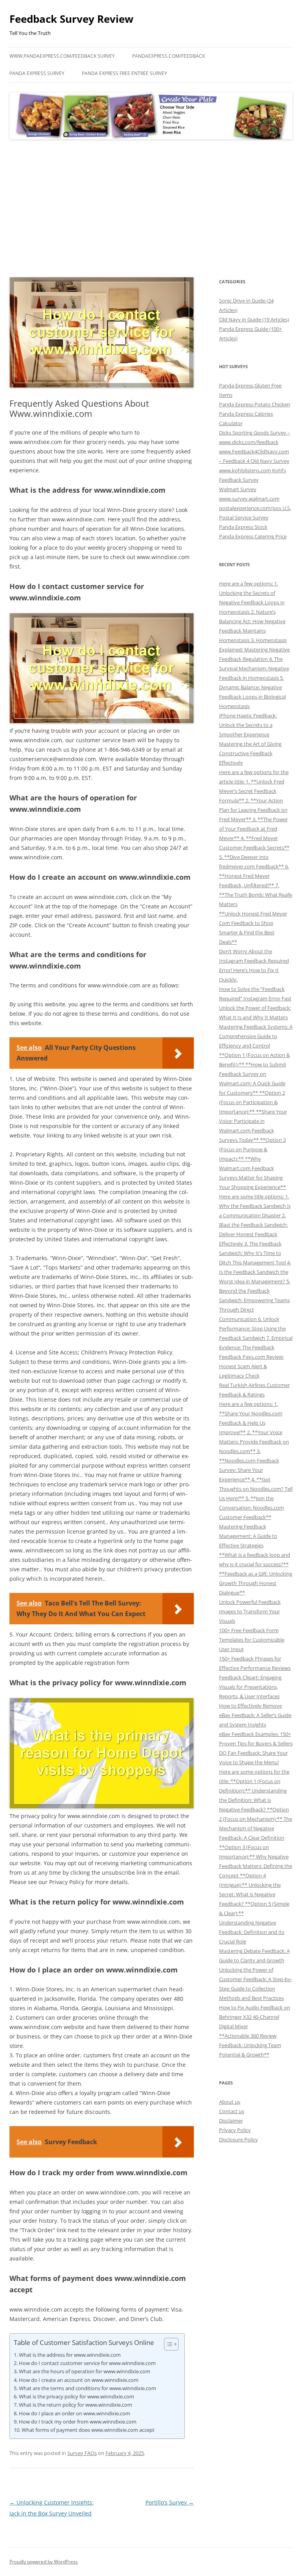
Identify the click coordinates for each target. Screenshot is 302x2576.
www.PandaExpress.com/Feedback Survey (62, 56)
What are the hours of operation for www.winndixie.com (85, 2371)
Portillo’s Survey (170, 2502)
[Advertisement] (151, 209)
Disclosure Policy (238, 2139)
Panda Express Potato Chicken (255, 404)
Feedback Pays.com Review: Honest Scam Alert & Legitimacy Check (251, 1366)
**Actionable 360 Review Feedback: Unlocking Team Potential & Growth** (250, 2045)
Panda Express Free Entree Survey (124, 73)
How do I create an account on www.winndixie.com (79, 2380)
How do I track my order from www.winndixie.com (78, 2422)
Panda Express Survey (37, 73)
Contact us (232, 2111)
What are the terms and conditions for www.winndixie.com (87, 2388)
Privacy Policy (235, 2130)
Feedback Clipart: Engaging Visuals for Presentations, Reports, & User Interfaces (250, 1687)
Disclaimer (231, 2121)
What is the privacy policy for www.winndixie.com (76, 2396)
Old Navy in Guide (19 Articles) (254, 319)
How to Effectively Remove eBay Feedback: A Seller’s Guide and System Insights (255, 1715)
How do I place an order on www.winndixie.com (75, 2413)
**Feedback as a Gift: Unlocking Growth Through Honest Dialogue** (256, 1583)
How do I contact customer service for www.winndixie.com (87, 2363)
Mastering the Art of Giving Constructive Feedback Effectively (250, 753)
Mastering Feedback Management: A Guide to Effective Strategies (248, 1536)
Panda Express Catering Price (253, 536)
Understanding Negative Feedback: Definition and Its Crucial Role (252, 1932)
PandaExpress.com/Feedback (168, 56)
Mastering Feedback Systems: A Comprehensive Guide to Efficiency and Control (256, 1036)
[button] (167, 2344)
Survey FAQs (82, 2453)
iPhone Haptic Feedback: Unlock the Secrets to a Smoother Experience (248, 725)
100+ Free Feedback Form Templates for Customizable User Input (252, 1640)
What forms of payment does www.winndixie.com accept (88, 2430)
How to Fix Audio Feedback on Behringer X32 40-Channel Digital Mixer (255, 2017)
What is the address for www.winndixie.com (70, 2355)
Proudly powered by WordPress (44, 2562)
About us (230, 2102)
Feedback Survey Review (71, 19)
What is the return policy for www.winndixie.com (75, 2405)
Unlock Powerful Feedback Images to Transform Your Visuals (250, 1611)
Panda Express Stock (243, 527)
